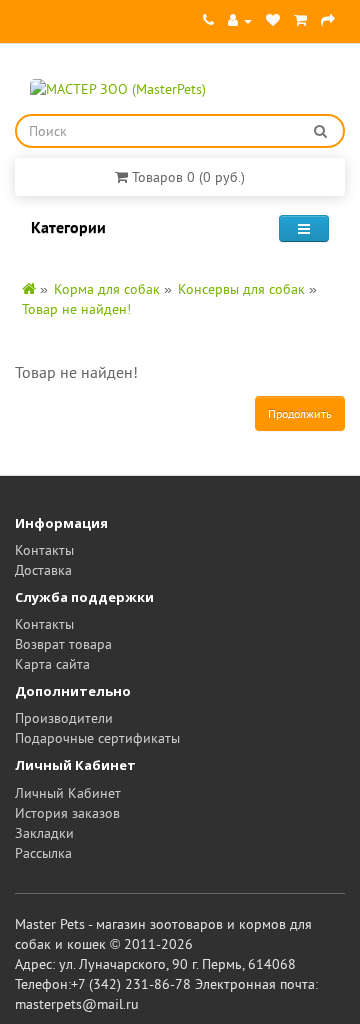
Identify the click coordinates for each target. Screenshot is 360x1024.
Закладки (44, 833)
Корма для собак (107, 289)
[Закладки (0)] (273, 20)
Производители (64, 718)
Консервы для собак (241, 289)
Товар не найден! (76, 309)
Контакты (44, 550)
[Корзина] (300, 20)
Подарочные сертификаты (97, 738)
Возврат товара (63, 644)
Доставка (43, 570)
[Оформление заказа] (328, 20)
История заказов (67, 813)
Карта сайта (52, 664)
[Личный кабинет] (240, 20)
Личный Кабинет (68, 793)
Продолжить (300, 413)
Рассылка (43, 853)
